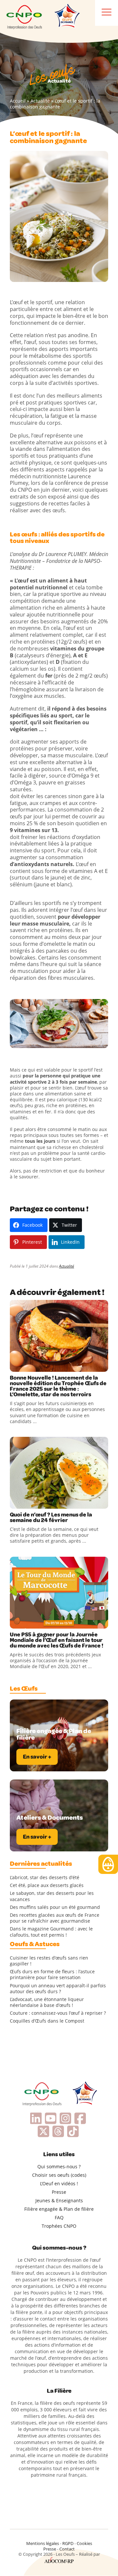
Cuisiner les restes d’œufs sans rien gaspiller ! (49, 1961)
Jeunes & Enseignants (59, 2200)
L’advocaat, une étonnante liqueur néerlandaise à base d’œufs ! (47, 2002)
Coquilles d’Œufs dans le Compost (47, 2021)
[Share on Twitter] (29, 1365)
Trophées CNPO (59, 2226)
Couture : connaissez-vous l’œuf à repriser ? (58, 2013)
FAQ (59, 2217)
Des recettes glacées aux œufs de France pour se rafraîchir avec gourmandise (55, 1918)
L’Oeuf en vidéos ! (59, 2183)
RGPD (68, 2543)
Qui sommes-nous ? (59, 2166)
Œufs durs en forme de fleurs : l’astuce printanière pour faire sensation (52, 1975)
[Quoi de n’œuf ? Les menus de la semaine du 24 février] (59, 1473)
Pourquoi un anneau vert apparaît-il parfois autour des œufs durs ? (58, 1989)
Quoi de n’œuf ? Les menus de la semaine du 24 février (51, 1518)
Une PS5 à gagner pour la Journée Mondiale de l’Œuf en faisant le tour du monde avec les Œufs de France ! (57, 1640)
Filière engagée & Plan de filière (59, 2209)
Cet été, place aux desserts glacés (47, 1885)
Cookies (84, 2543)
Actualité (40, 101)
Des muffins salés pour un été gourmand (55, 1907)
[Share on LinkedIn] (43, 1365)
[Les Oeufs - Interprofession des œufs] (25, 16)
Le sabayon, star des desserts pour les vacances (52, 1896)
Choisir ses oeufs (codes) (59, 2175)
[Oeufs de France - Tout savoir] (67, 16)
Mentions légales (43, 2543)
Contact (67, 2549)
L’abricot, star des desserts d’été (45, 1878)
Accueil (18, 101)
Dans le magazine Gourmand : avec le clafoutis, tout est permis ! (51, 1932)
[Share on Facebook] (16, 1365)
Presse (59, 2192)
